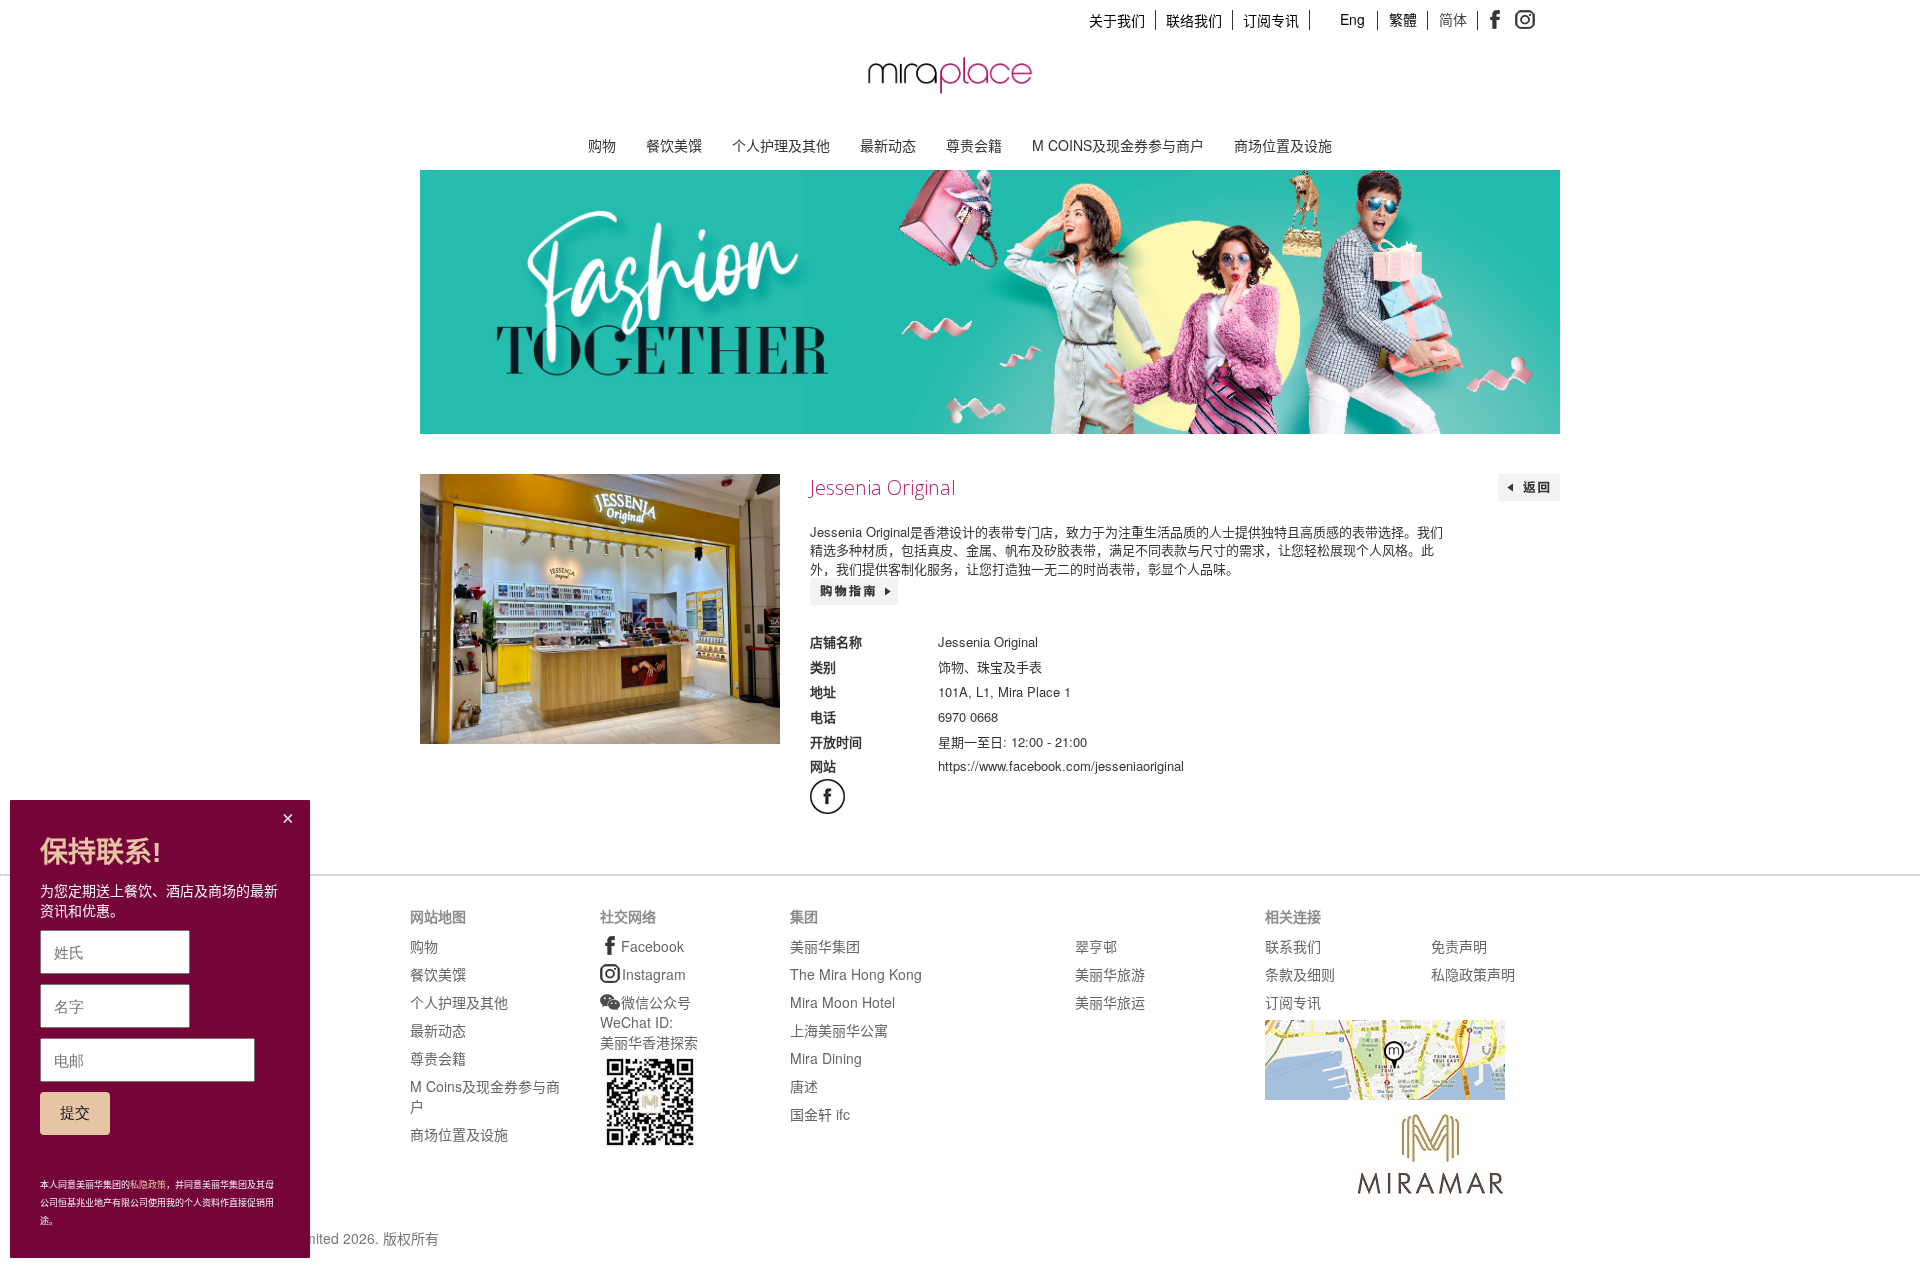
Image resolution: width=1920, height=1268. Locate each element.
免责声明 (1459, 946)
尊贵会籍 (974, 145)
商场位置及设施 (1283, 145)
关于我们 (1117, 20)
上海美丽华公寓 (839, 1030)
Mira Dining (826, 1058)
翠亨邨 (1096, 946)
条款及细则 (1300, 974)
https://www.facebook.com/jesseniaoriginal (1061, 765)
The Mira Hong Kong (856, 974)
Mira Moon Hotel (842, 1002)
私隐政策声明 (1473, 974)
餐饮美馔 (674, 145)
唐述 (804, 1086)
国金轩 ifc (820, 1114)
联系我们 (1293, 946)
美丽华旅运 (1110, 1002)
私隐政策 (148, 1185)
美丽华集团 (825, 946)
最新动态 (888, 145)
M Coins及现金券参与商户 (1118, 145)
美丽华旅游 (1110, 974)
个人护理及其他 (781, 145)
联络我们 (1194, 20)
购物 (602, 145)
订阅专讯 (1271, 20)
